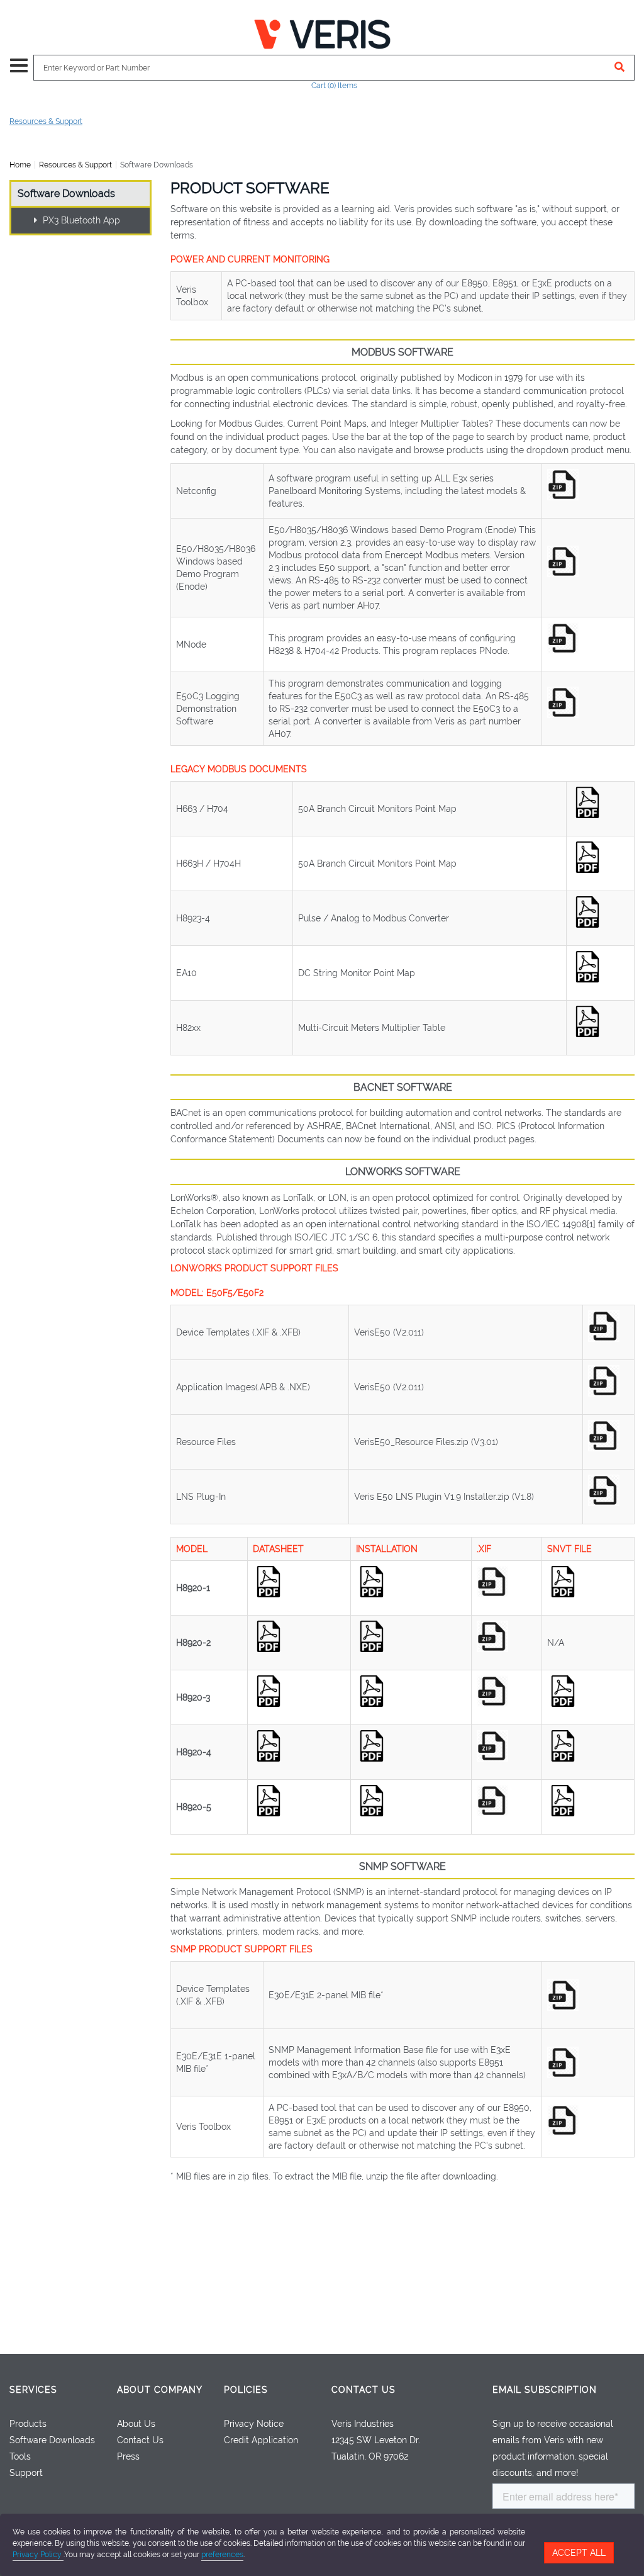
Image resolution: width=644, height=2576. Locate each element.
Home (20, 165)
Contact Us (140, 2440)
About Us (136, 2424)
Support (26, 2473)
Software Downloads (66, 194)
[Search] (620, 68)
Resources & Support (46, 121)
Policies (246, 2390)
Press (128, 2456)
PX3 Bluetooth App (80, 220)
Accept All (579, 2553)
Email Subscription (545, 2390)
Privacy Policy (38, 2555)
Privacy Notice (254, 2424)
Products (28, 2424)
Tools (20, 2456)
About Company (160, 2390)
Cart (334, 86)
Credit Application (261, 2440)
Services (33, 2390)
